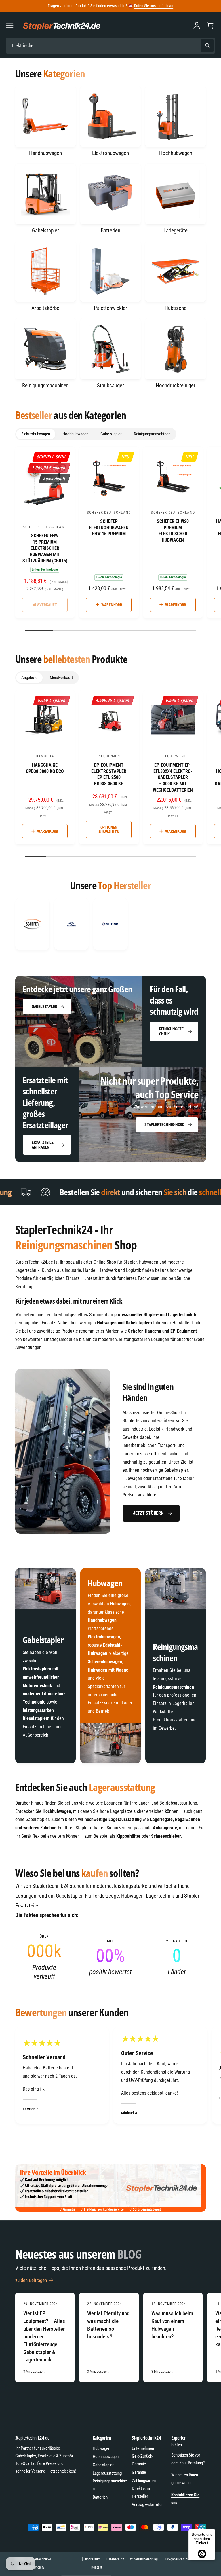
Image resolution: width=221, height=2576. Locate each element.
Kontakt (97, 2567)
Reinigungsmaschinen (45, 385)
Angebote (29, 678)
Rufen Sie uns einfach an (154, 6)
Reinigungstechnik (171, 1031)
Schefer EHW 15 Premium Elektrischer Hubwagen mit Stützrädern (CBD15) (45, 548)
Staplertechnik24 (39, 2559)
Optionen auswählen (109, 830)
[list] (111, 924)
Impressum (93, 2559)
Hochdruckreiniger (176, 385)
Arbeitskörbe (45, 308)
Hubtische (176, 308)
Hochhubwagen (176, 153)
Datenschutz (115, 2559)
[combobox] (110, 46)
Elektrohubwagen (110, 153)
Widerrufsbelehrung (144, 2559)
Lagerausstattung (107, 2473)
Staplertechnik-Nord (164, 1124)
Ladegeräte (176, 231)
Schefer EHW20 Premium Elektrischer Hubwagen (173, 531)
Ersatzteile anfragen (43, 1145)
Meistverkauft (61, 678)
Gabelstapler (45, 231)
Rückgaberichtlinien (178, 2559)
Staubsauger (110, 385)
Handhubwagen (45, 153)
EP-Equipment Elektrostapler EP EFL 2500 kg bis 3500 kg (109, 774)
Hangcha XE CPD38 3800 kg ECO (45, 768)
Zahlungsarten (144, 2481)
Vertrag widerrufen (147, 2505)
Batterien (110, 231)
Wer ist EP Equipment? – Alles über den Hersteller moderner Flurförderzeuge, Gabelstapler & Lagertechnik (44, 2336)
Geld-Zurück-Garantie (143, 2460)
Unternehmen (143, 2448)
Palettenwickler (110, 308)
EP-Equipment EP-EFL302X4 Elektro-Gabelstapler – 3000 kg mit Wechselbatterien (173, 777)
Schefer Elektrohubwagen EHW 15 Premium (109, 528)
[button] (10, 25)
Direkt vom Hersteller (141, 2492)
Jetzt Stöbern (148, 1513)
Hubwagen (101, 2448)
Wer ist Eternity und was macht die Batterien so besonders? (108, 2325)
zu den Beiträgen (31, 2280)
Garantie (139, 2472)
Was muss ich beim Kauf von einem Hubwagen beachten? (172, 2325)
